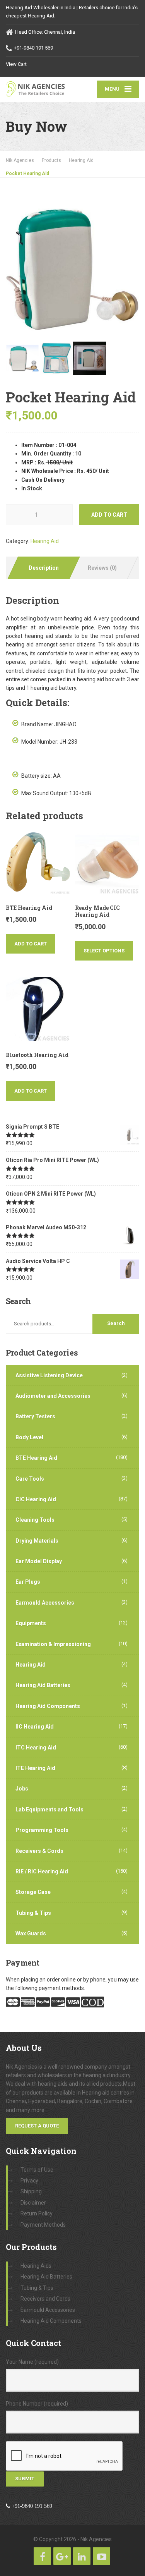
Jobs (22, 1789)
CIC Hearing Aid (36, 1499)
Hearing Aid (45, 541)
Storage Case (33, 1892)
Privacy (29, 2181)
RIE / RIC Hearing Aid (42, 1871)
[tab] (43, 568)
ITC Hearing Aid (36, 1748)
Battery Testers (35, 1416)
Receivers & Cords (39, 1851)
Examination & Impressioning (53, 1644)
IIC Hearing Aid (35, 1727)
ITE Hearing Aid (35, 1768)
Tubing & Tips (33, 1913)
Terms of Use (37, 2170)
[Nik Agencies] (39, 89)
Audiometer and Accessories (53, 1396)
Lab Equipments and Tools (49, 1810)
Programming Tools (42, 1830)
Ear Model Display (39, 1561)
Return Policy (37, 2213)
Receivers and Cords (45, 2299)
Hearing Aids (36, 2266)
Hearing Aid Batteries (43, 1685)
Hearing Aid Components (48, 1706)
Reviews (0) (102, 568)
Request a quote (37, 2126)
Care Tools (30, 1479)
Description (44, 568)
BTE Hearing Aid (36, 1458)
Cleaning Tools (35, 1520)
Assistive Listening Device (49, 1375)
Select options (104, 951)
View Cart (16, 64)
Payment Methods (43, 2225)
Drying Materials (37, 1541)
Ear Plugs (28, 1582)
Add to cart (109, 515)
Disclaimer (33, 2203)
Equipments (31, 1623)
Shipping (31, 2191)
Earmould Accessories (45, 1603)
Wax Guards (31, 1933)
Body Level (29, 1437)
